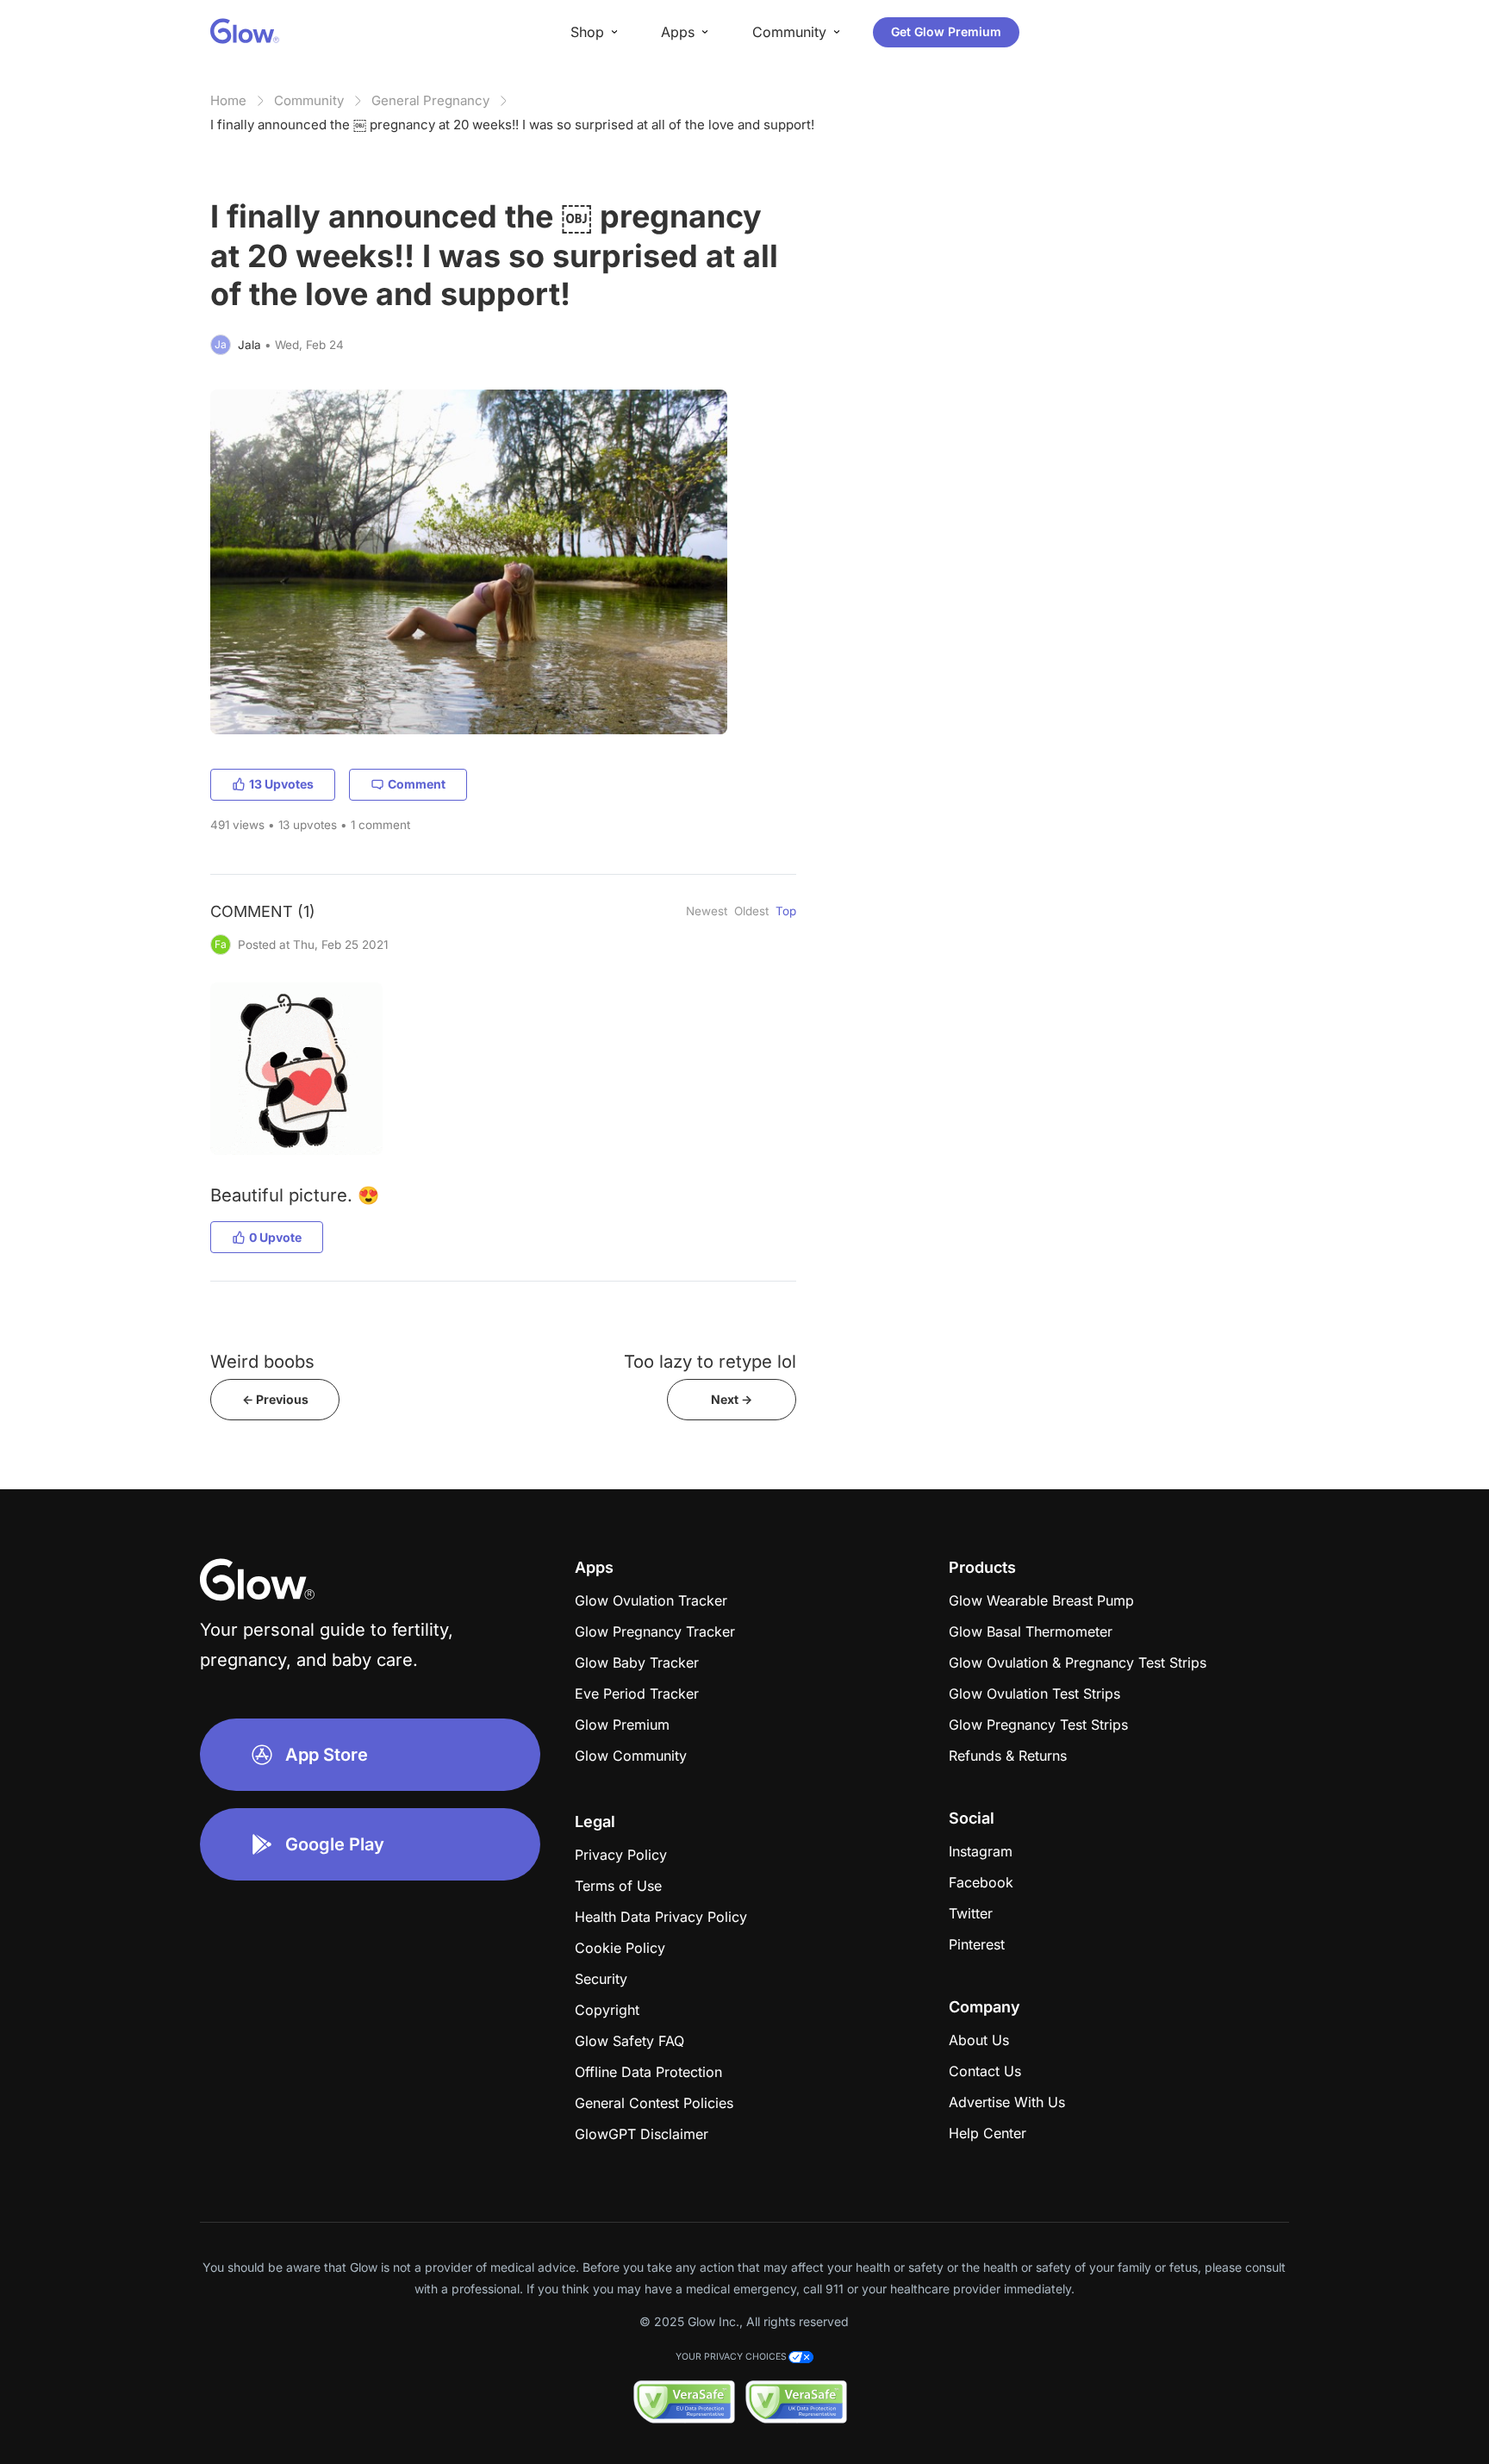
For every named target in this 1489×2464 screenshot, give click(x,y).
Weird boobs (262, 1361)
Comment (417, 784)
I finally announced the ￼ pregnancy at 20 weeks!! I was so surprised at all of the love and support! (512, 125)
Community (309, 100)
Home (228, 100)
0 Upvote (275, 1237)
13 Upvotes (281, 784)
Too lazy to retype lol (710, 1361)
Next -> (732, 1399)
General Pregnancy (430, 100)
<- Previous (275, 1399)
